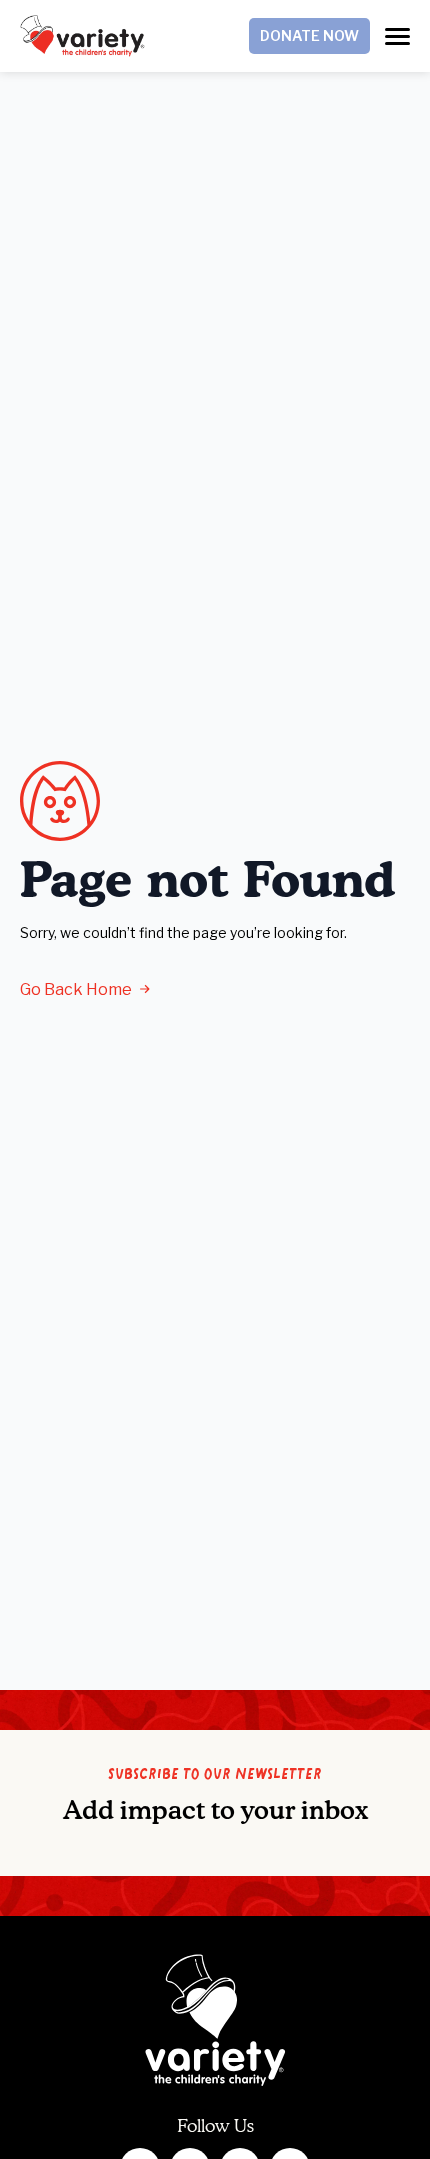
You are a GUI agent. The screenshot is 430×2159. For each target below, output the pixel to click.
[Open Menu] (397, 36)
